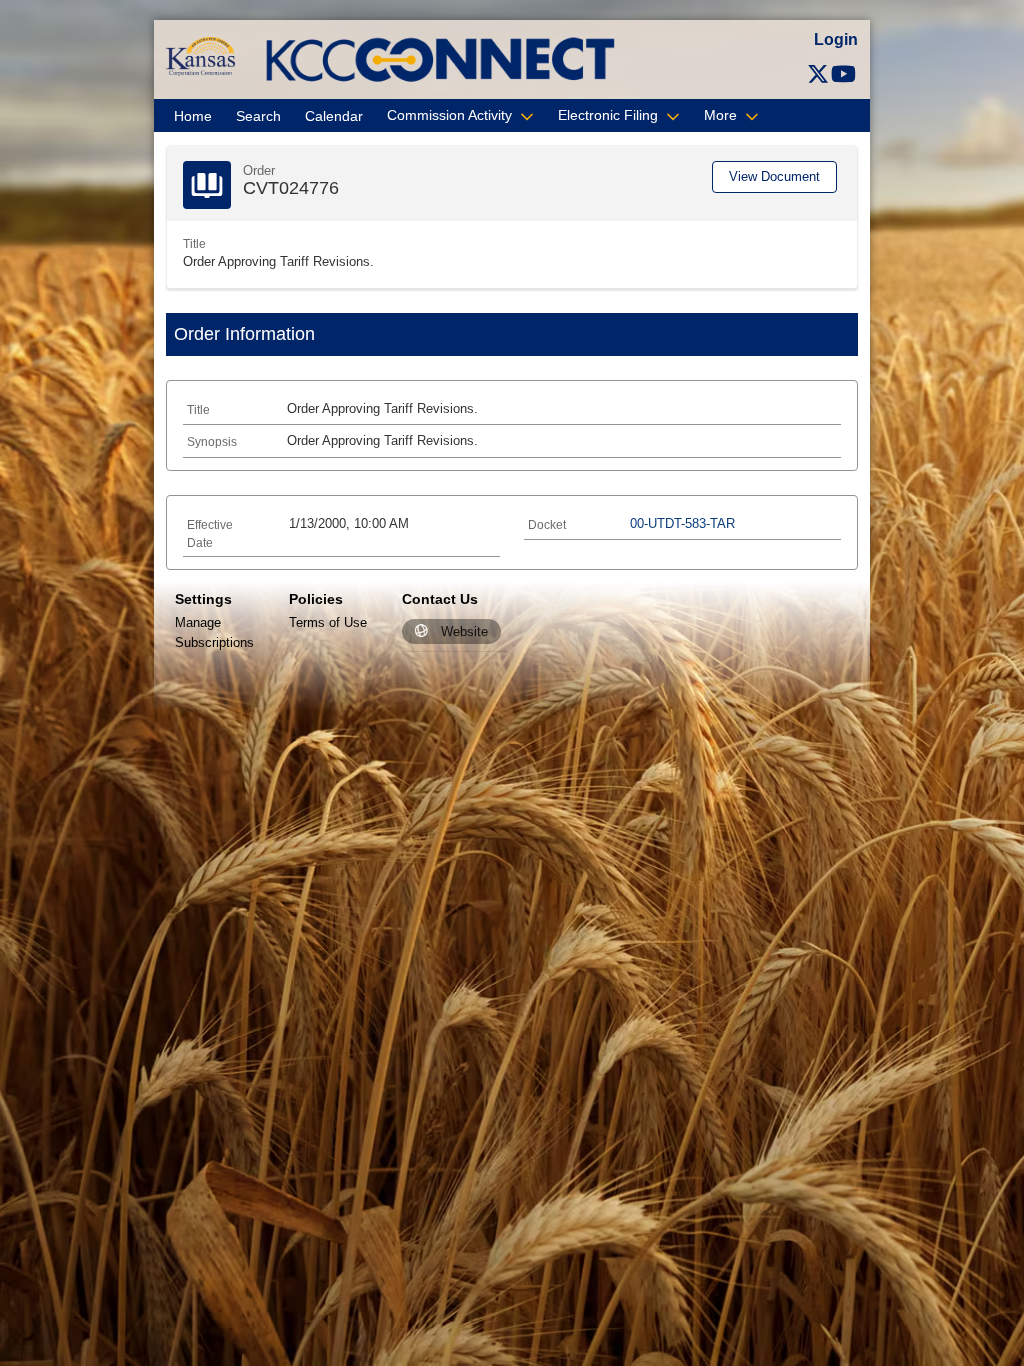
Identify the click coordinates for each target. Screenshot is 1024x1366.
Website (464, 631)
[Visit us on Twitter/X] (818, 74)
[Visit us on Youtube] (843, 74)
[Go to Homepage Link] (200, 55)
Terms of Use (328, 622)
